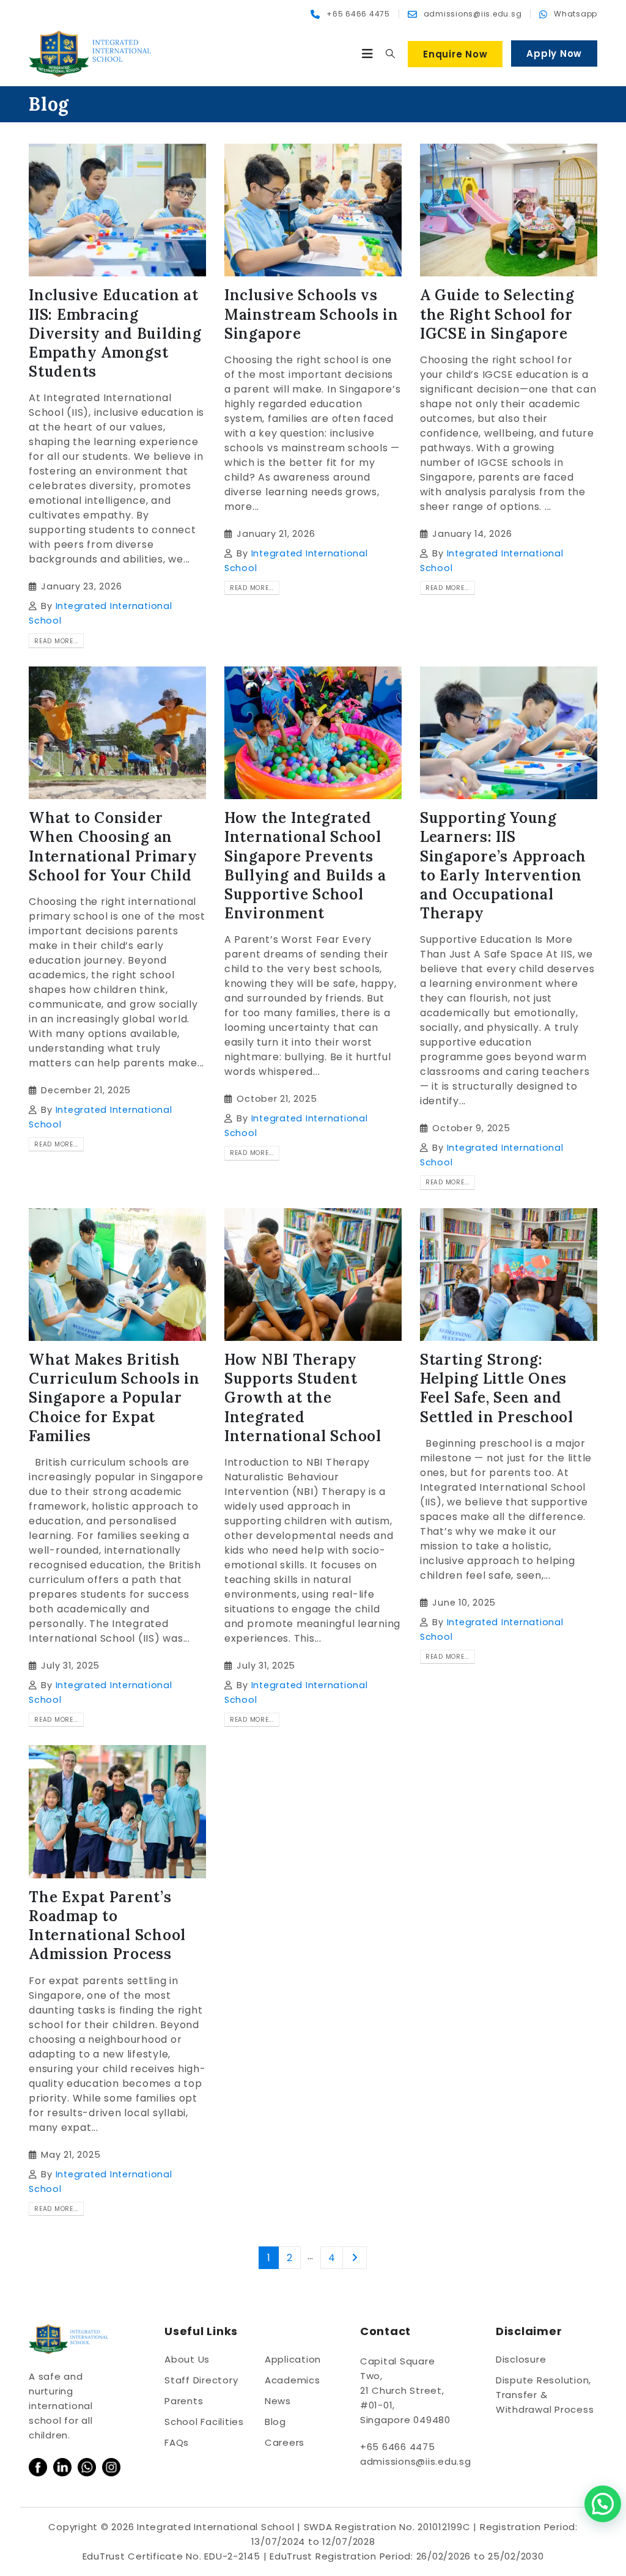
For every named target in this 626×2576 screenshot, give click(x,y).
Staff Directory (201, 2380)
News (278, 2401)
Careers (285, 2442)
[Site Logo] (90, 54)
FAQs (177, 2442)
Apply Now (554, 54)
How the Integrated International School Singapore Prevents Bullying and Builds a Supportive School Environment (305, 865)
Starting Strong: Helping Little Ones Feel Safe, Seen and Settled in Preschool (497, 1388)
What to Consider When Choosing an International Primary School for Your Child (113, 847)
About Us (187, 2359)
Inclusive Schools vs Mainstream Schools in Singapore (311, 314)
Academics (293, 2380)
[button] (368, 54)
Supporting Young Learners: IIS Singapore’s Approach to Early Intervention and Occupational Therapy (503, 865)
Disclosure (521, 2359)
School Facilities (204, 2422)
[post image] (117, 210)
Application (293, 2359)
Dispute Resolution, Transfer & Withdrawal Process (545, 2395)
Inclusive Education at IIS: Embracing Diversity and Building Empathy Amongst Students (115, 333)
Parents (184, 2401)
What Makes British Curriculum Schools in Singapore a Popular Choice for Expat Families (114, 1398)
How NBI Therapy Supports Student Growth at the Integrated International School (303, 1398)
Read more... (56, 641)
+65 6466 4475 (398, 2447)
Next (355, 2258)
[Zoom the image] (38, 2465)
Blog (275, 2422)
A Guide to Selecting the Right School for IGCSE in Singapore (497, 314)
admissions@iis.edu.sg (416, 2461)
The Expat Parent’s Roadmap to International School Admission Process (107, 1926)
